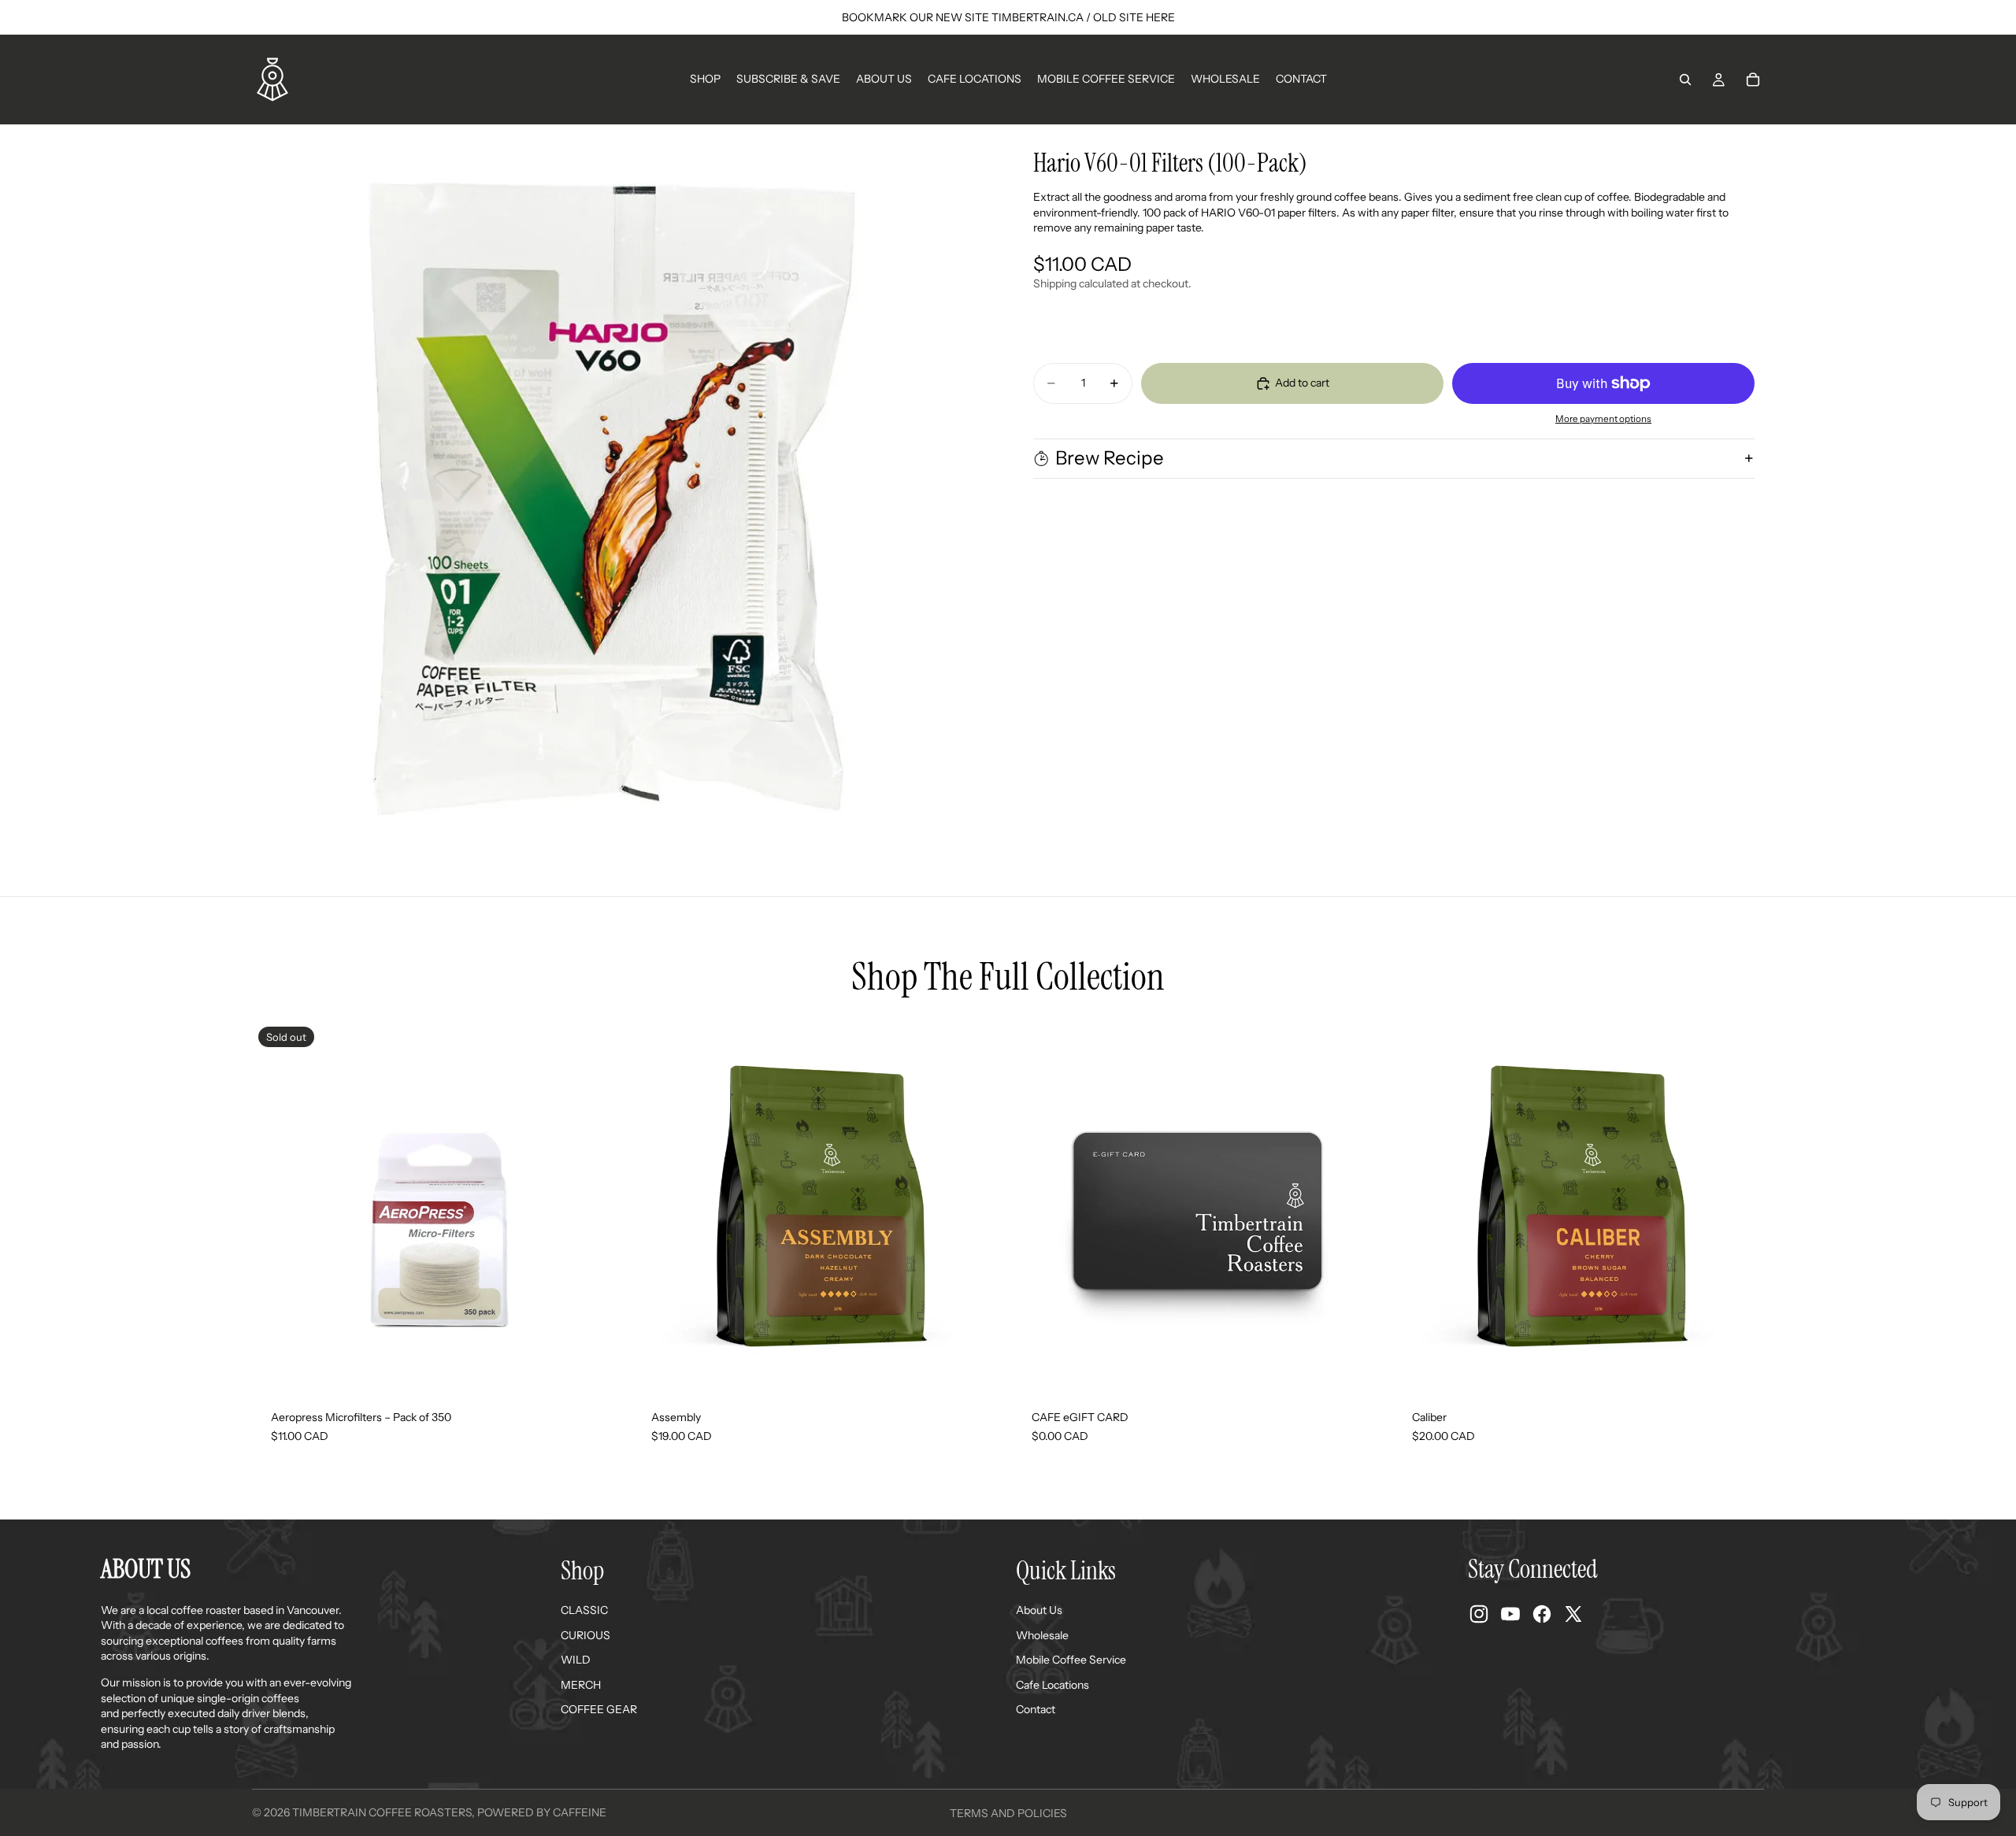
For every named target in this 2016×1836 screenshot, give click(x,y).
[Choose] (979, 1367)
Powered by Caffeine (542, 1812)
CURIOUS (586, 1635)
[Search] (1685, 80)
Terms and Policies (1008, 1813)
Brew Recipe (1110, 458)
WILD (576, 1660)
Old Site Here (1134, 17)
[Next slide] (980, 1206)
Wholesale (1042, 1635)
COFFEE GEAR (599, 1709)
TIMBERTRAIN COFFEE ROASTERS (382, 1812)
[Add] (1359, 1367)
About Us (1039, 1610)
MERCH (581, 1685)
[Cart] (1753, 80)
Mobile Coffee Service (1071, 1660)
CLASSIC (584, 1610)
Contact (1036, 1709)
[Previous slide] (656, 1206)
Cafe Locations (1052, 1685)
